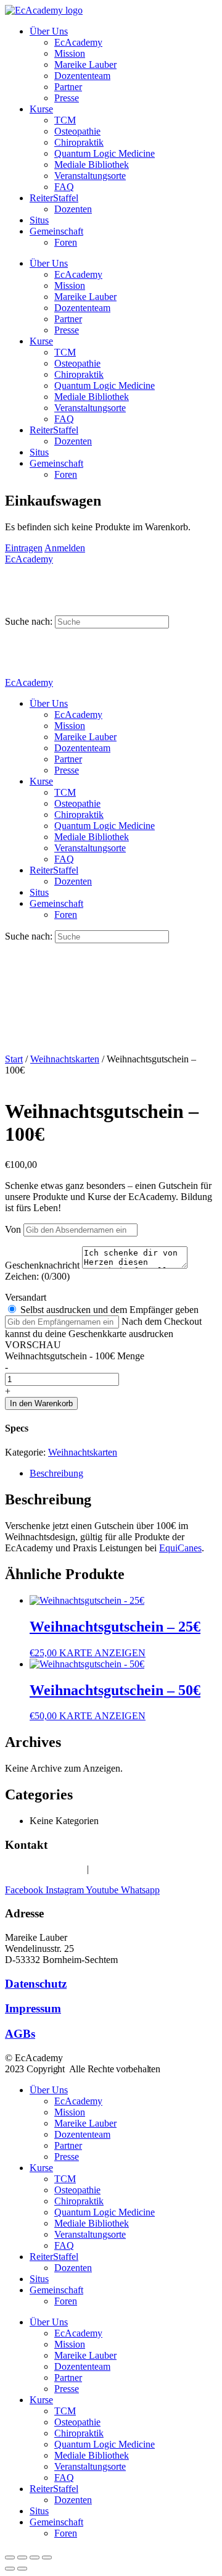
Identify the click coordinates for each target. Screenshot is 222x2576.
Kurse (41, 109)
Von (13, 1229)
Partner (68, 87)
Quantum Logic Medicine (105, 153)
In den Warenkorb (41, 1403)
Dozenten (73, 209)
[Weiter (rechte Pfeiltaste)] (22, 2569)
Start (14, 1059)
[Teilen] (35, 2557)
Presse (67, 98)
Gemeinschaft (56, 231)
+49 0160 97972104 (45, 1869)
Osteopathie (77, 131)
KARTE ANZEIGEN (102, 1653)
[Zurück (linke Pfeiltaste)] (10, 2569)
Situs (39, 220)
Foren (66, 242)
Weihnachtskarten (65, 1059)
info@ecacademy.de (131, 1869)
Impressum (33, 2008)
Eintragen (24, 548)
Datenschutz (36, 1984)
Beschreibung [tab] (56, 1473)
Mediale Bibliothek (92, 165)
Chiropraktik (79, 142)
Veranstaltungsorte (90, 176)
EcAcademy (78, 42)
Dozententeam (82, 76)
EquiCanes (180, 1548)
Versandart (26, 1297)
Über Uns (49, 31)
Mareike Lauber (85, 65)
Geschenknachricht (43, 1265)
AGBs (20, 2034)
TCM (65, 120)
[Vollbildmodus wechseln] (22, 2557)
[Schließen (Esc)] (47, 2557)
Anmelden (65, 548)
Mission (70, 53)
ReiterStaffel (54, 198)
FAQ (64, 187)
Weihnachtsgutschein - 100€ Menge (75, 1356)
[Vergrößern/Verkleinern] (10, 2557)
